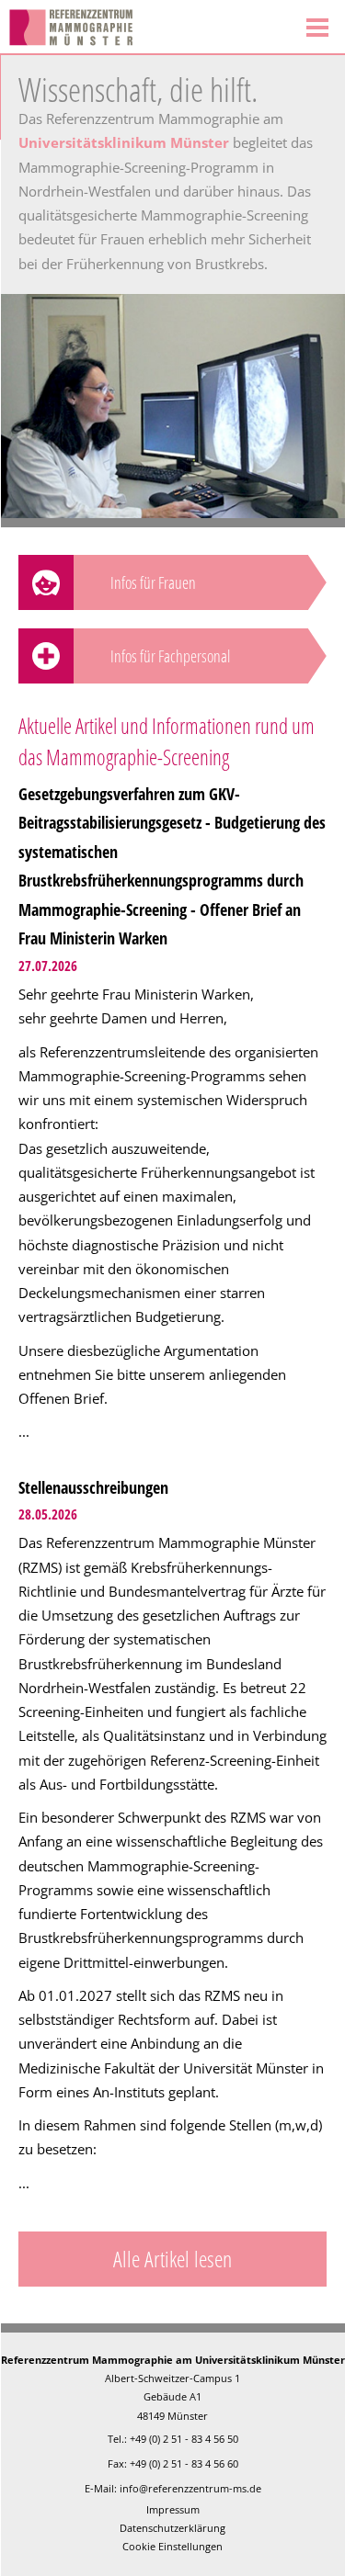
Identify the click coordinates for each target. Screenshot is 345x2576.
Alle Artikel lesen (172, 2259)
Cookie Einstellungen (172, 2546)
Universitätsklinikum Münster (124, 142)
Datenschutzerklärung (172, 2528)
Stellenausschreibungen (93, 1487)
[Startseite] (145, 28)
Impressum (173, 2509)
